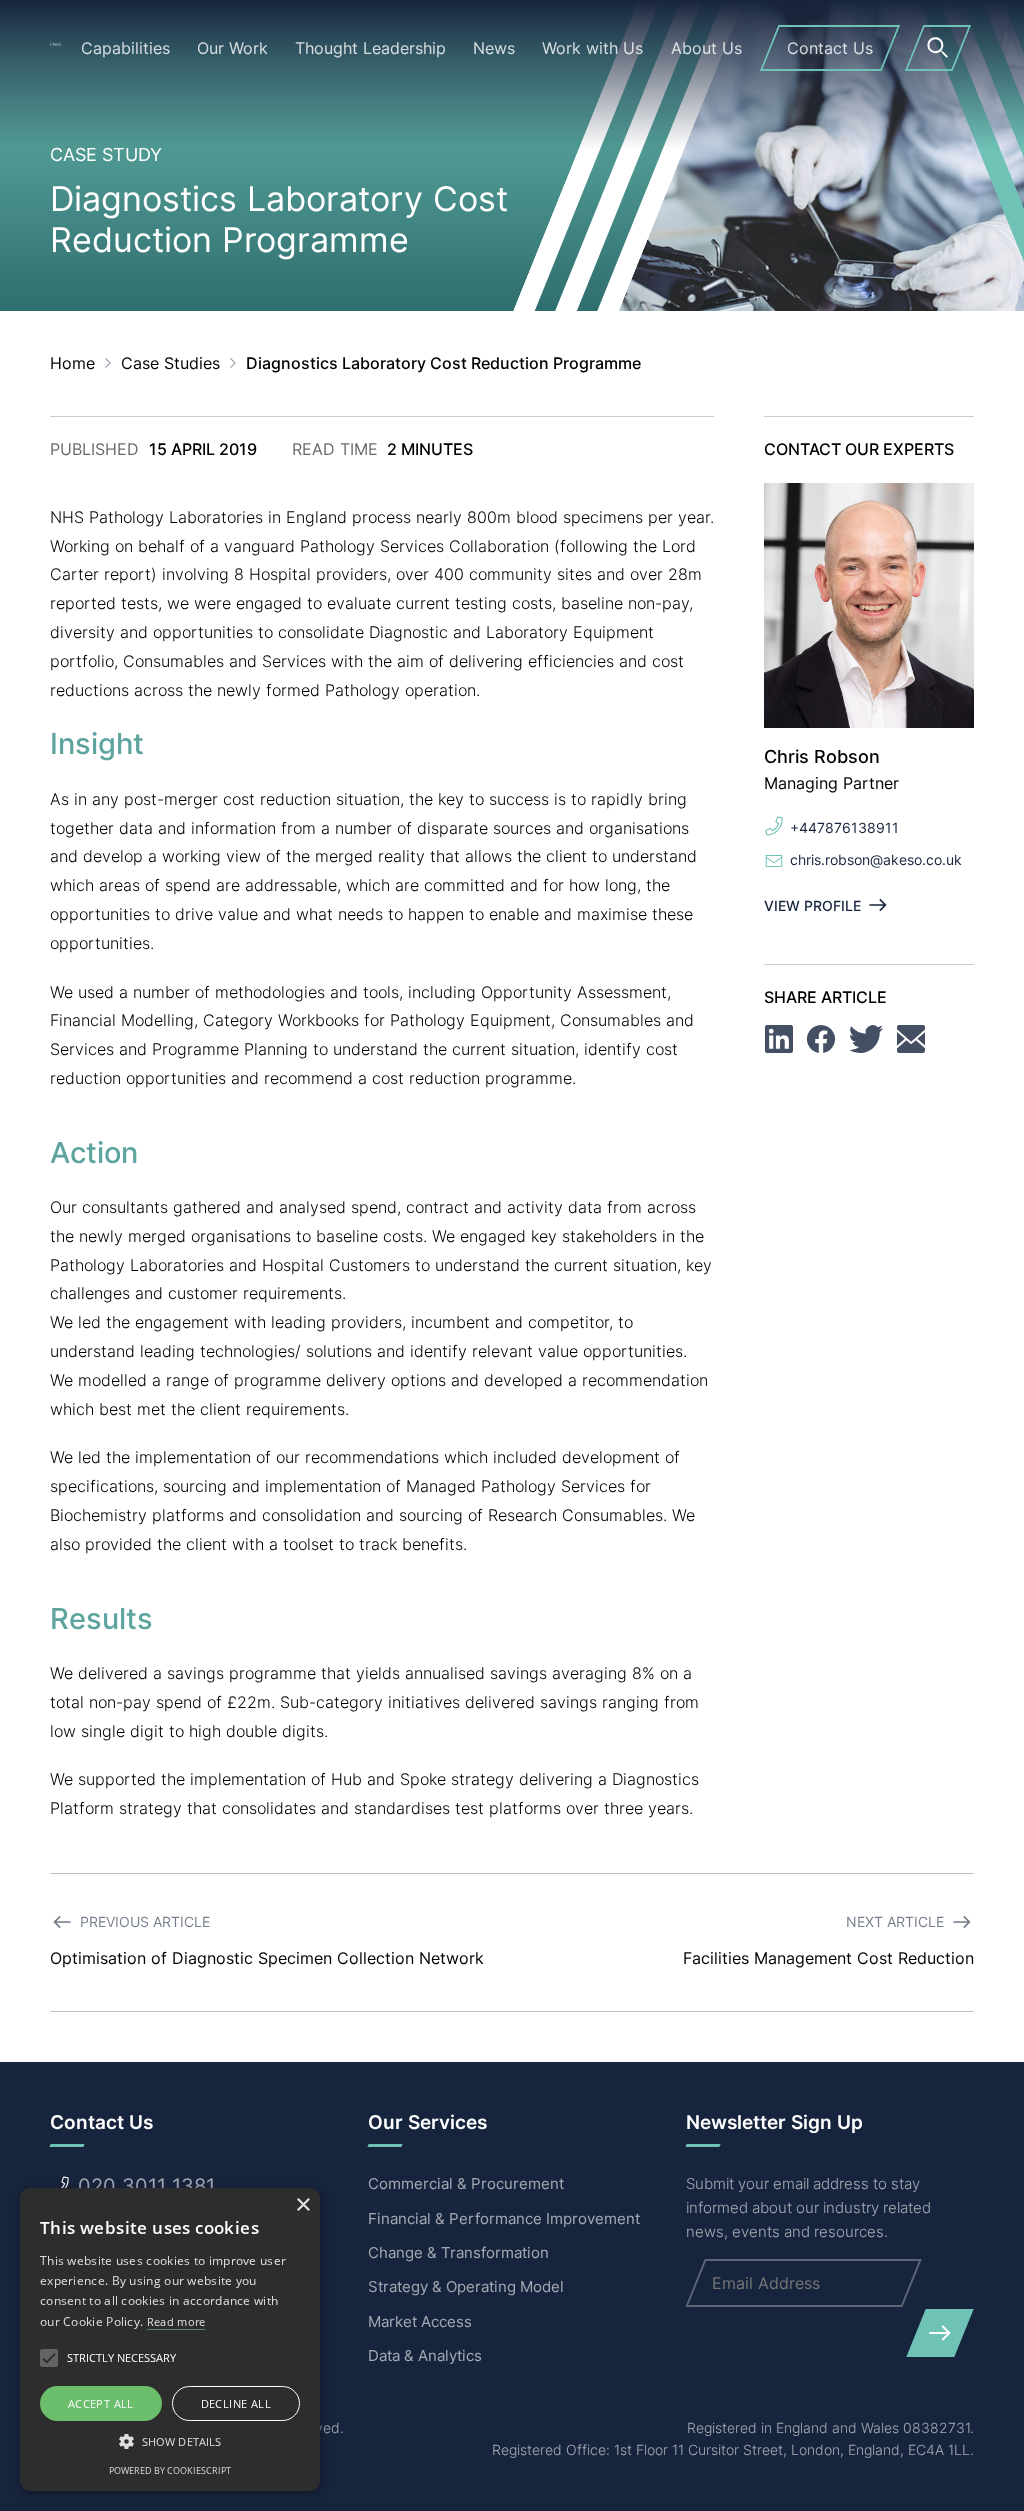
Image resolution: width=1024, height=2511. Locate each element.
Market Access (420, 2321)
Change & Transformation (458, 2252)
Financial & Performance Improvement (504, 2218)
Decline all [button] (236, 2403)
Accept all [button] (101, 2403)
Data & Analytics (425, 2355)
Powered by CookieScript (170, 2470)
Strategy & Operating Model (466, 2286)
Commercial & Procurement (466, 2183)
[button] (170, 2441)
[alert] (170, 2339)
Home (72, 363)
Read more (176, 2321)
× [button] (302, 2205)
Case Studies (170, 363)
